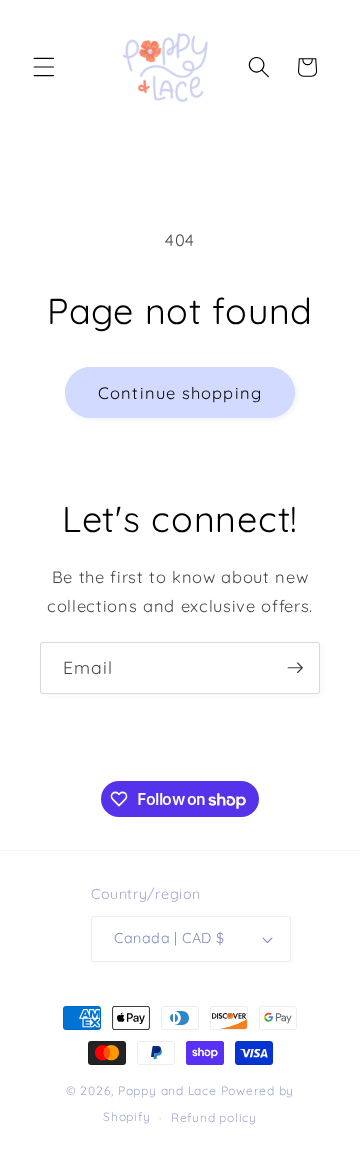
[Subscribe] (295, 668)
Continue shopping (180, 392)
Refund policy (214, 1117)
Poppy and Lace (167, 1090)
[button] (44, 67)
